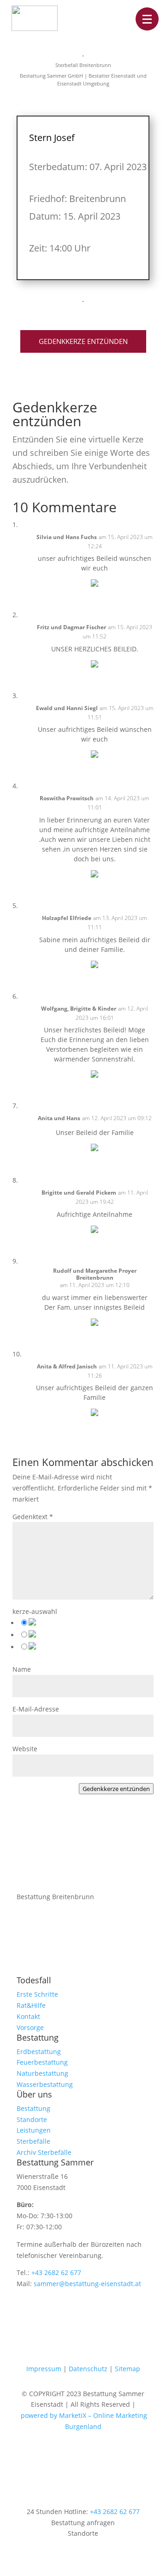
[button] (147, 19)
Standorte (32, 2119)
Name (22, 1669)
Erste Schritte (37, 1994)
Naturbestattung (42, 2073)
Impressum (44, 2369)
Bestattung (33, 2108)
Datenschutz (88, 2369)
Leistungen (34, 2130)
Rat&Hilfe (31, 2005)
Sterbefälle (33, 2141)
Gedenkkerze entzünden (83, 341)
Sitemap (127, 2369)
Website (25, 1749)
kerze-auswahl (35, 1611)
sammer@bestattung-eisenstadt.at (87, 2284)
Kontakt (28, 2016)
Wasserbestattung (45, 2084)
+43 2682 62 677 (56, 2272)
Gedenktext (33, 1517)
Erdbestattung (39, 2052)
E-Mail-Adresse (36, 1709)
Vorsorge (30, 2027)
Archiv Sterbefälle (44, 2152)
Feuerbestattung (42, 2062)
